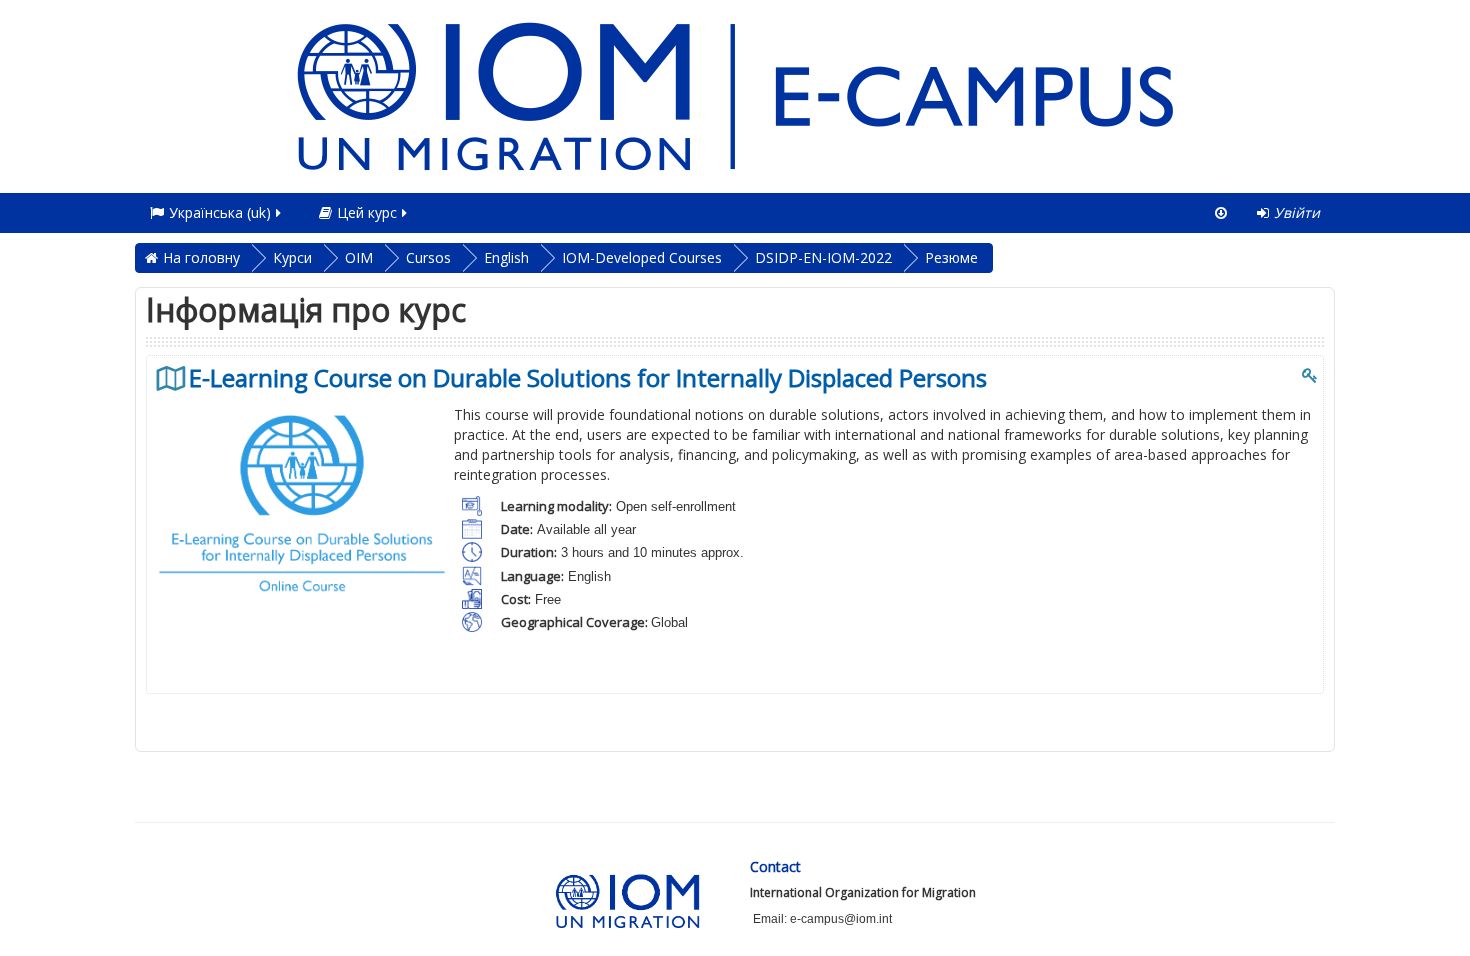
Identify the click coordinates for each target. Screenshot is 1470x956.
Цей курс (367, 212)
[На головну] (735, 94)
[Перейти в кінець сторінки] (1221, 213)
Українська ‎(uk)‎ (220, 212)
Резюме (951, 257)
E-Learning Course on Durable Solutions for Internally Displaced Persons (588, 378)
